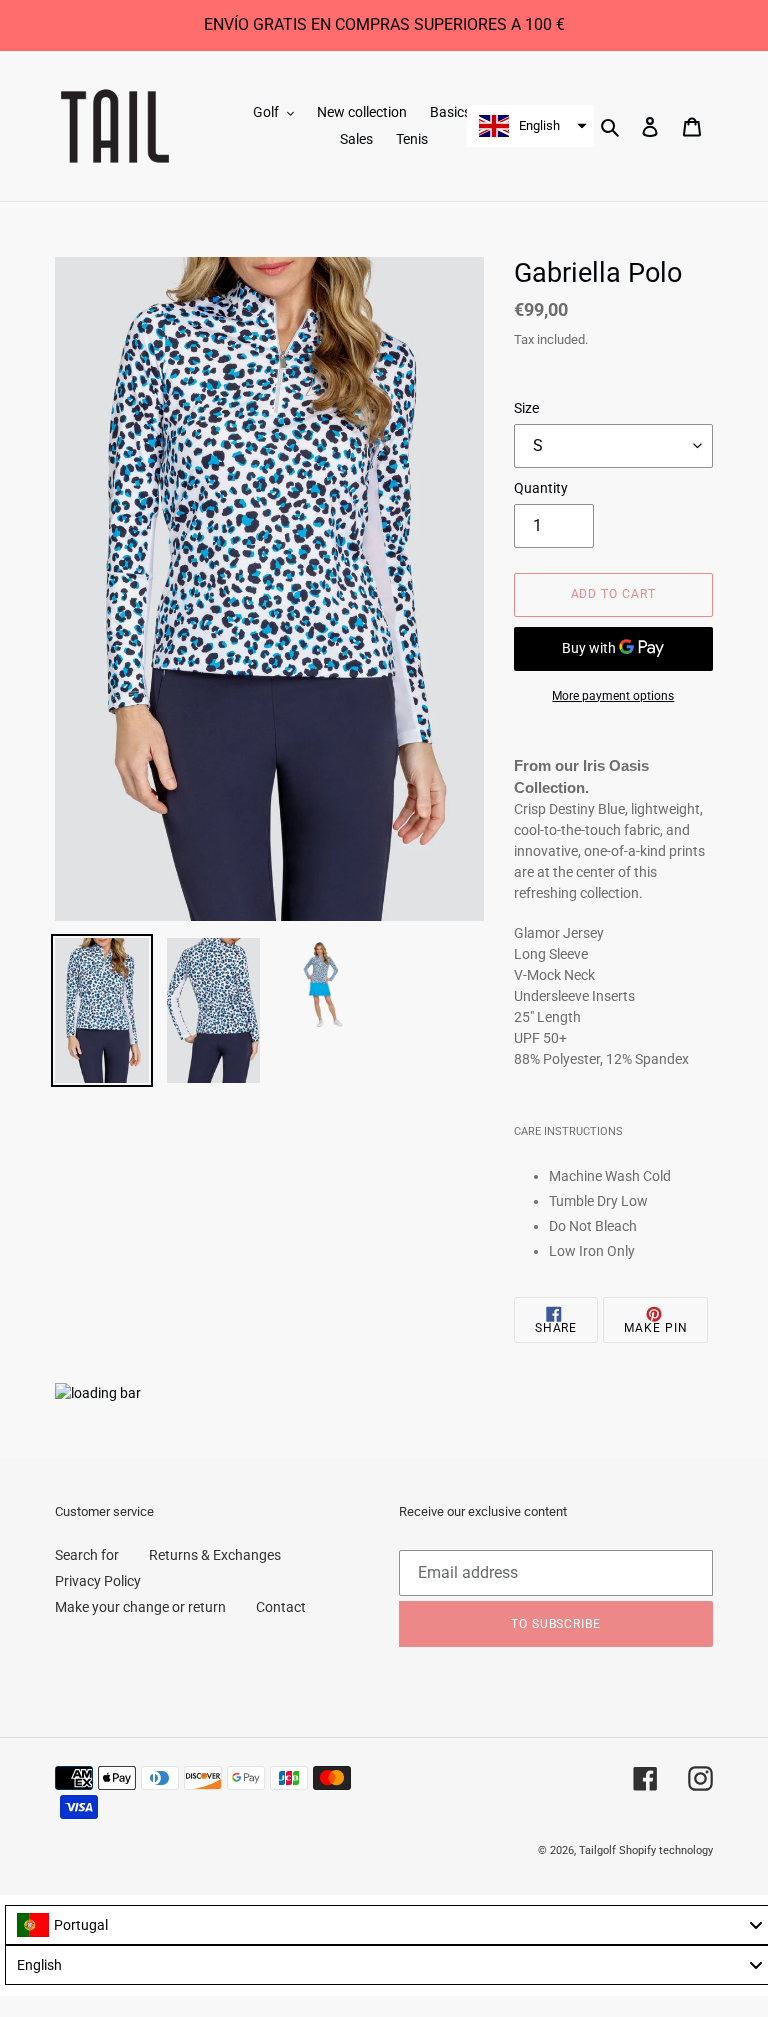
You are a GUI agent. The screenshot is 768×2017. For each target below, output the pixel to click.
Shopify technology (666, 1850)
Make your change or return (140, 1607)
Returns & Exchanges (215, 1555)
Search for (87, 1555)
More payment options (613, 696)
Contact (281, 1607)
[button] (530, 126)
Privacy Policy (98, 1581)
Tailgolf (597, 1850)
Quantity (541, 488)
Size (526, 408)
